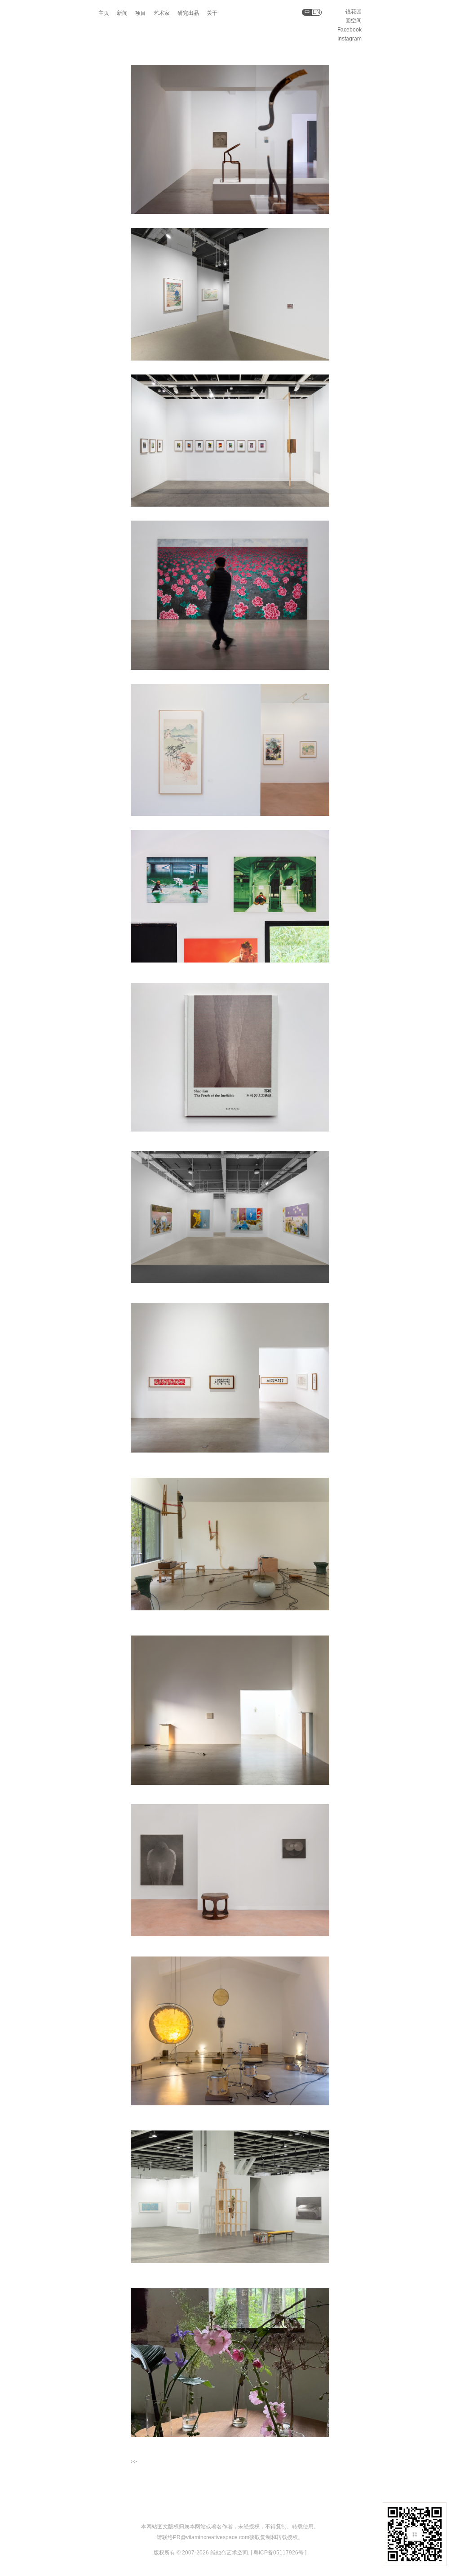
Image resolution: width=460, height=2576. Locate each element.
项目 (141, 13)
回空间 (354, 21)
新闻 (122, 13)
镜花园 (354, 12)
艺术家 (162, 13)
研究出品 (188, 13)
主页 (104, 13)
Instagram (349, 39)
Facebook (349, 30)
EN (316, 12)
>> (134, 2462)
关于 (212, 13)
